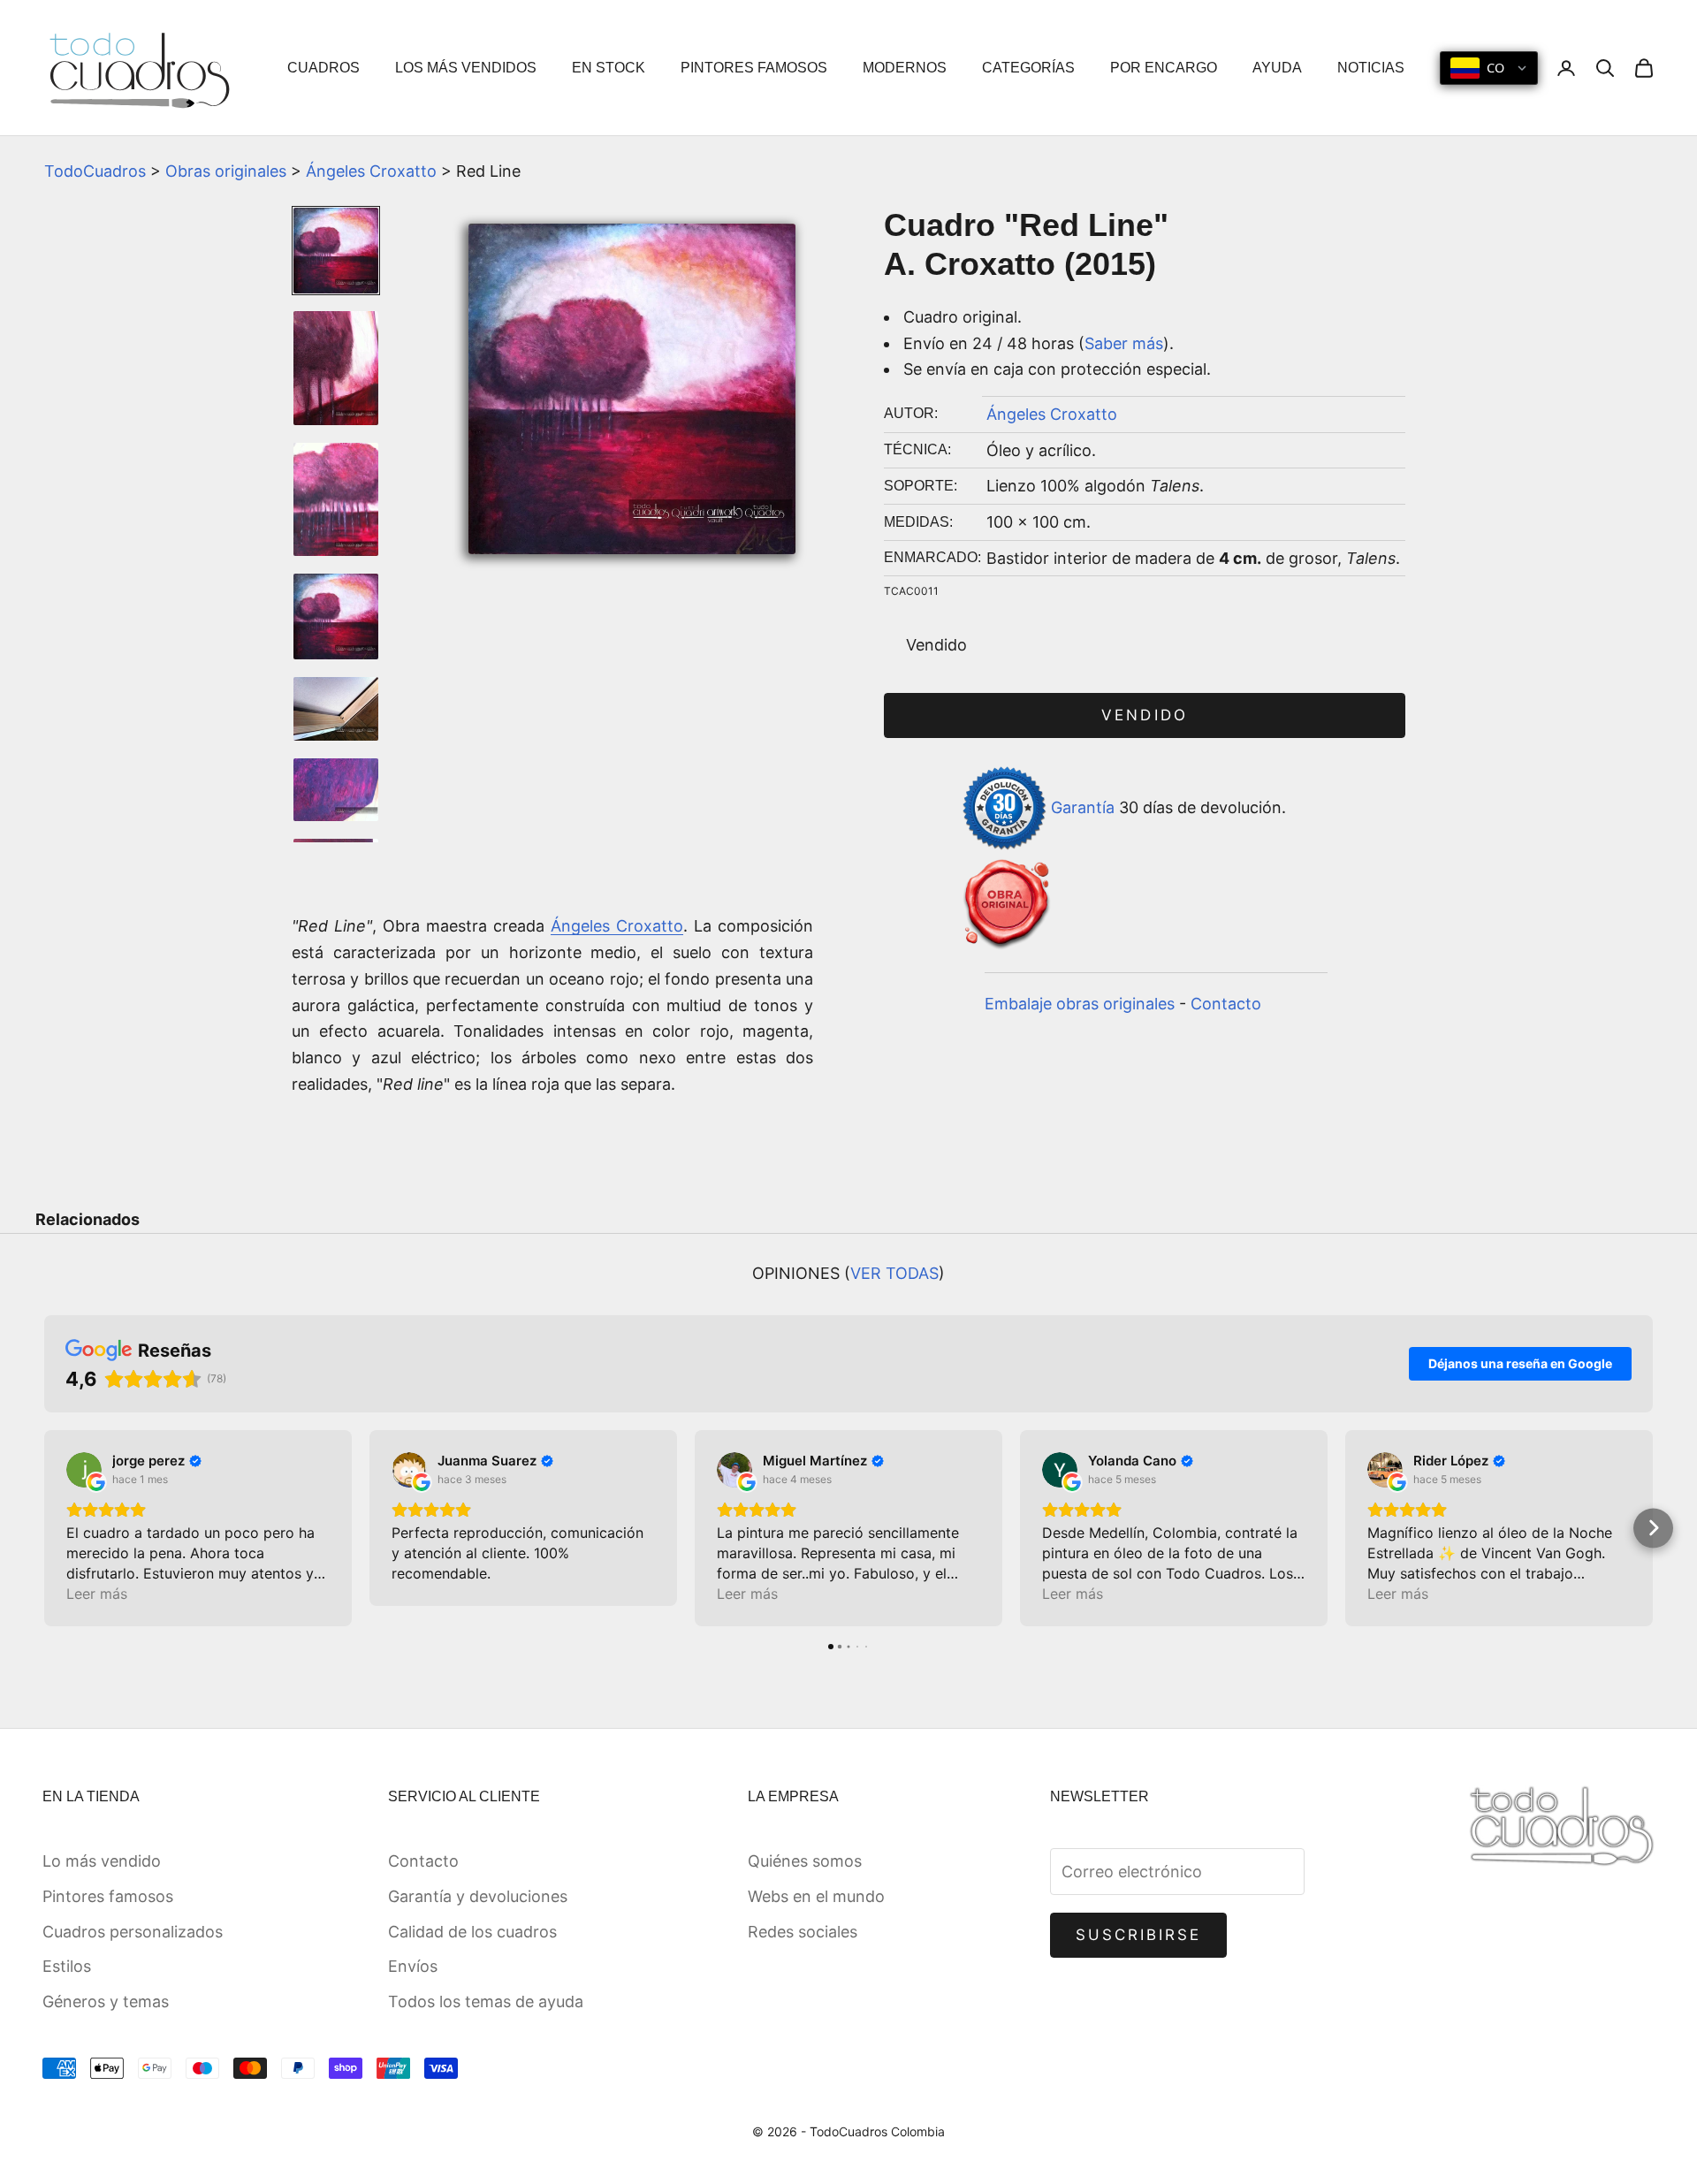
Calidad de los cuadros (472, 1932)
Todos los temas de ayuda (486, 2001)
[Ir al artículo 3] (336, 500)
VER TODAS (894, 1273)
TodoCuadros (95, 171)
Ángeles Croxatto (371, 171)
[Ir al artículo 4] (336, 616)
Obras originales (226, 171)
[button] (45, 1528)
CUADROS (323, 68)
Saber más (1124, 343)
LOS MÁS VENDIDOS (466, 68)
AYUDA (1277, 68)
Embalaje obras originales (1080, 1004)
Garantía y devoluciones (478, 1896)
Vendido (1144, 715)
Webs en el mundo (816, 1896)
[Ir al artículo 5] (336, 709)
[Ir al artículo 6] (336, 790)
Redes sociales (803, 1932)
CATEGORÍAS (1028, 68)
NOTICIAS (1371, 68)
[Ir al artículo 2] (336, 368)
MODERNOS (905, 68)
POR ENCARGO (1164, 68)
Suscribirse (1139, 1935)
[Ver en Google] (84, 1470)
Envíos (413, 1966)
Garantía (1083, 807)
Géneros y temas (106, 2001)
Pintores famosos (108, 1896)
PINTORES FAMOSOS (754, 68)
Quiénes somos (805, 1861)
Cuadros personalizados (133, 1932)
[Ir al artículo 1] (336, 251)
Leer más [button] (97, 1594)
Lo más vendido (102, 1861)
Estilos (67, 1966)
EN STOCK (609, 68)
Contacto (1226, 1004)
